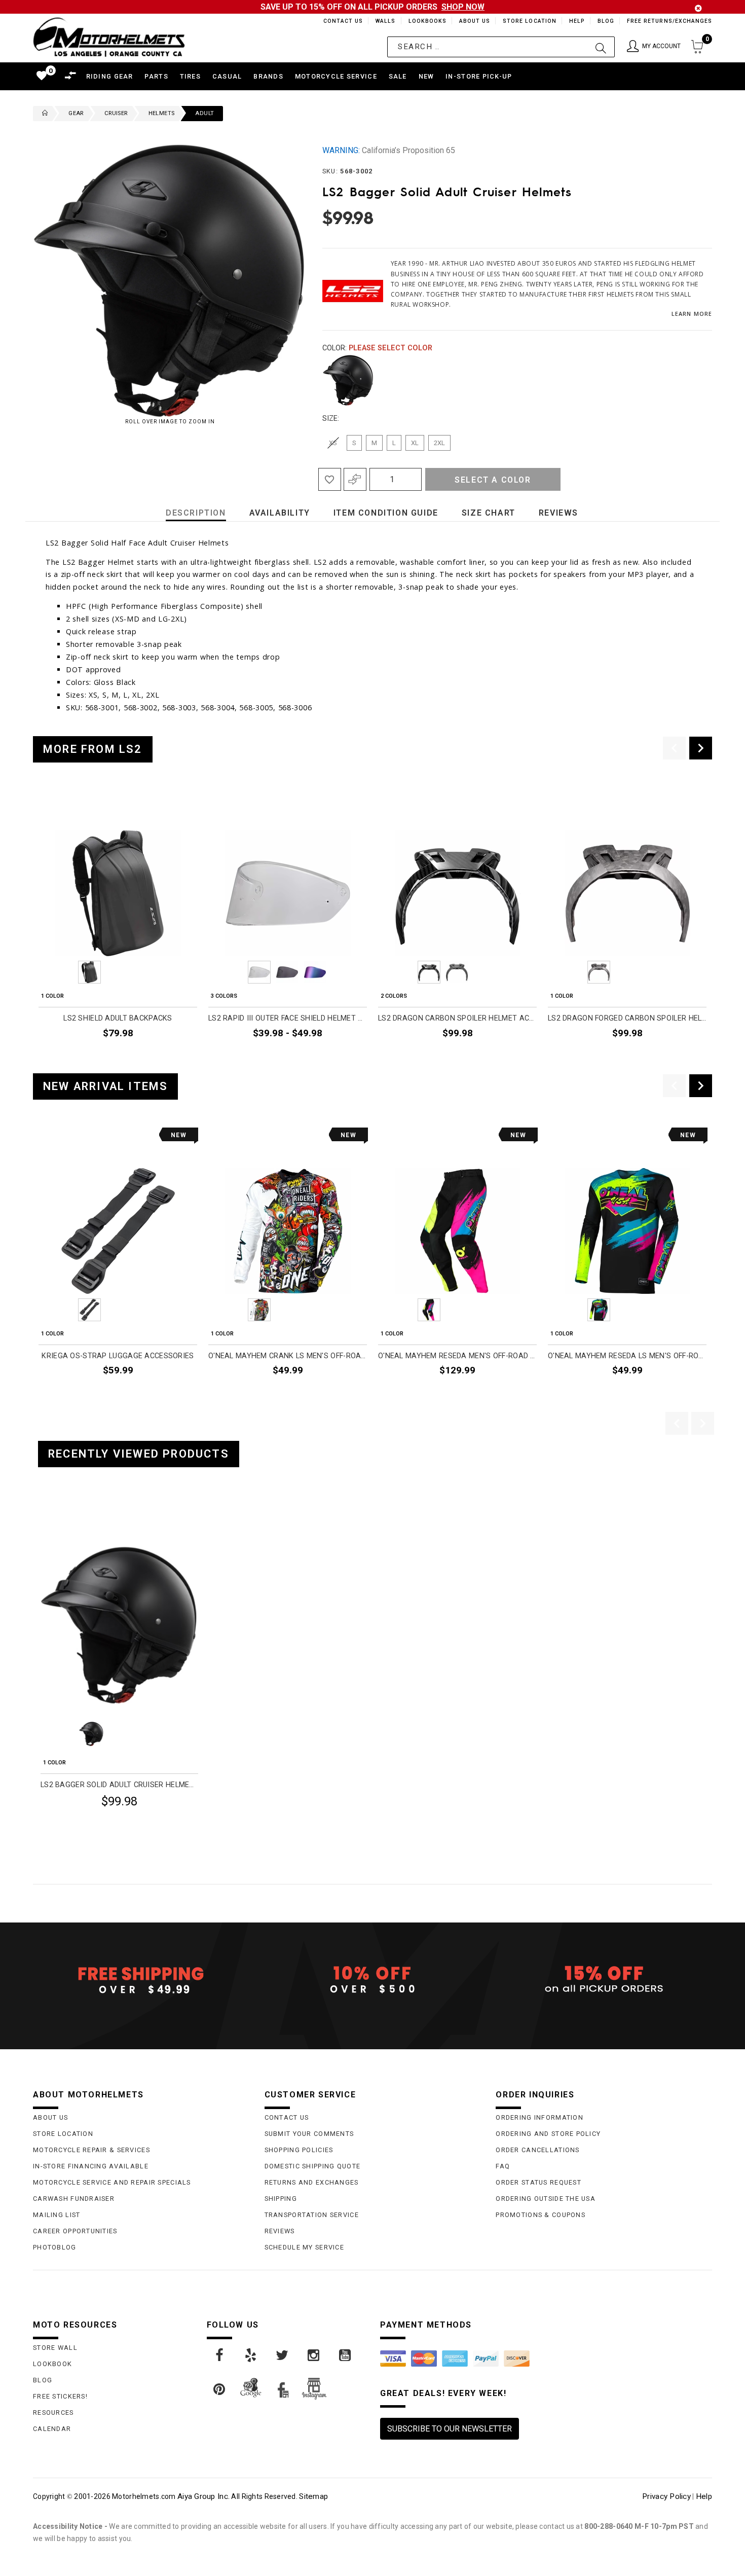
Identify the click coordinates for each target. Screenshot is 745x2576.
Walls (383, 21)
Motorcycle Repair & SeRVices (91, 2150)
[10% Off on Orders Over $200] (373, 1980)
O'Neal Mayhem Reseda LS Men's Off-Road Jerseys (627, 1356)
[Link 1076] (283, 2355)
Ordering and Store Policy (548, 2134)
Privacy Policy (666, 2496)
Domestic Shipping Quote (312, 2166)
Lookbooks (425, 21)
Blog (605, 21)
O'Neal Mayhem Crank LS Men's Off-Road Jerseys (288, 1356)
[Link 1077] (314, 2355)
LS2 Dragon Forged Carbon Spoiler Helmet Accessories (627, 1018)
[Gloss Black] (348, 380)
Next (695, 380)
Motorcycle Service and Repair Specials (112, 2182)
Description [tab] (196, 513)
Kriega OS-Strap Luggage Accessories (118, 1356)
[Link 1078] (346, 2355)
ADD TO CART (173, 1057)
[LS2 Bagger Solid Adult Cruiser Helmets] (119, 1625)
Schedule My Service (304, 2247)
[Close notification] (698, 8)
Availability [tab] (280, 513)
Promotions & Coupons (541, 2215)
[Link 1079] (220, 2389)
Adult (204, 113)
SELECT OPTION (340, 1057)
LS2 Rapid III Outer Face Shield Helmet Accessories (288, 1018)
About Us (473, 21)
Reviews (280, 2231)
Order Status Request (538, 2182)
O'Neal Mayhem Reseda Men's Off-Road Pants (457, 1356)
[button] (654, 47)
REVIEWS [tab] (558, 513)
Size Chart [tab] (489, 513)
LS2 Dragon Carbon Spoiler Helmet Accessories (457, 1018)
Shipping (281, 2199)
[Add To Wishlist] (330, 479)
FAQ (503, 2166)
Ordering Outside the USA (546, 2199)
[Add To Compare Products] (355, 479)
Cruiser (116, 113)
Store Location (529, 21)
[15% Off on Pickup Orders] (604, 1980)
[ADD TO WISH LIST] (46, 1519)
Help (576, 21)
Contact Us (339, 21)
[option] (118, 928)
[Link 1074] (220, 2355)
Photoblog (55, 2247)
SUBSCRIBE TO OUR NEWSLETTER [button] (450, 2429)
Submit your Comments (309, 2134)
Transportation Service (312, 2215)
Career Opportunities (75, 2231)
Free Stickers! (60, 2396)
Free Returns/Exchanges (669, 21)
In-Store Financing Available (91, 2166)
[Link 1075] (251, 2355)
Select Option (156, 1826)
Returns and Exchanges (312, 2182)
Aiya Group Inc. (203, 2496)
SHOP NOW (463, 7)
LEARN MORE (692, 314)
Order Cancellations (537, 2150)
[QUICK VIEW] (82, 1519)
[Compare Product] (64, 1519)
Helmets (162, 113)
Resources (53, 2412)
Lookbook (52, 2364)
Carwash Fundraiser (74, 2199)
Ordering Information (539, 2117)
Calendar (52, 2429)
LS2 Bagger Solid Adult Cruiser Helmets (119, 1785)
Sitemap (313, 2496)
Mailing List (57, 2215)
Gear (76, 113)
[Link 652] (43, 114)
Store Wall (55, 2348)
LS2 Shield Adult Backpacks (118, 1018)
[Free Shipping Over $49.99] (141, 1980)
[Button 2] (601, 47)
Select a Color (493, 480)
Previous (320, 380)
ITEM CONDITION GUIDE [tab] (386, 513)
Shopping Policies (299, 2150)
